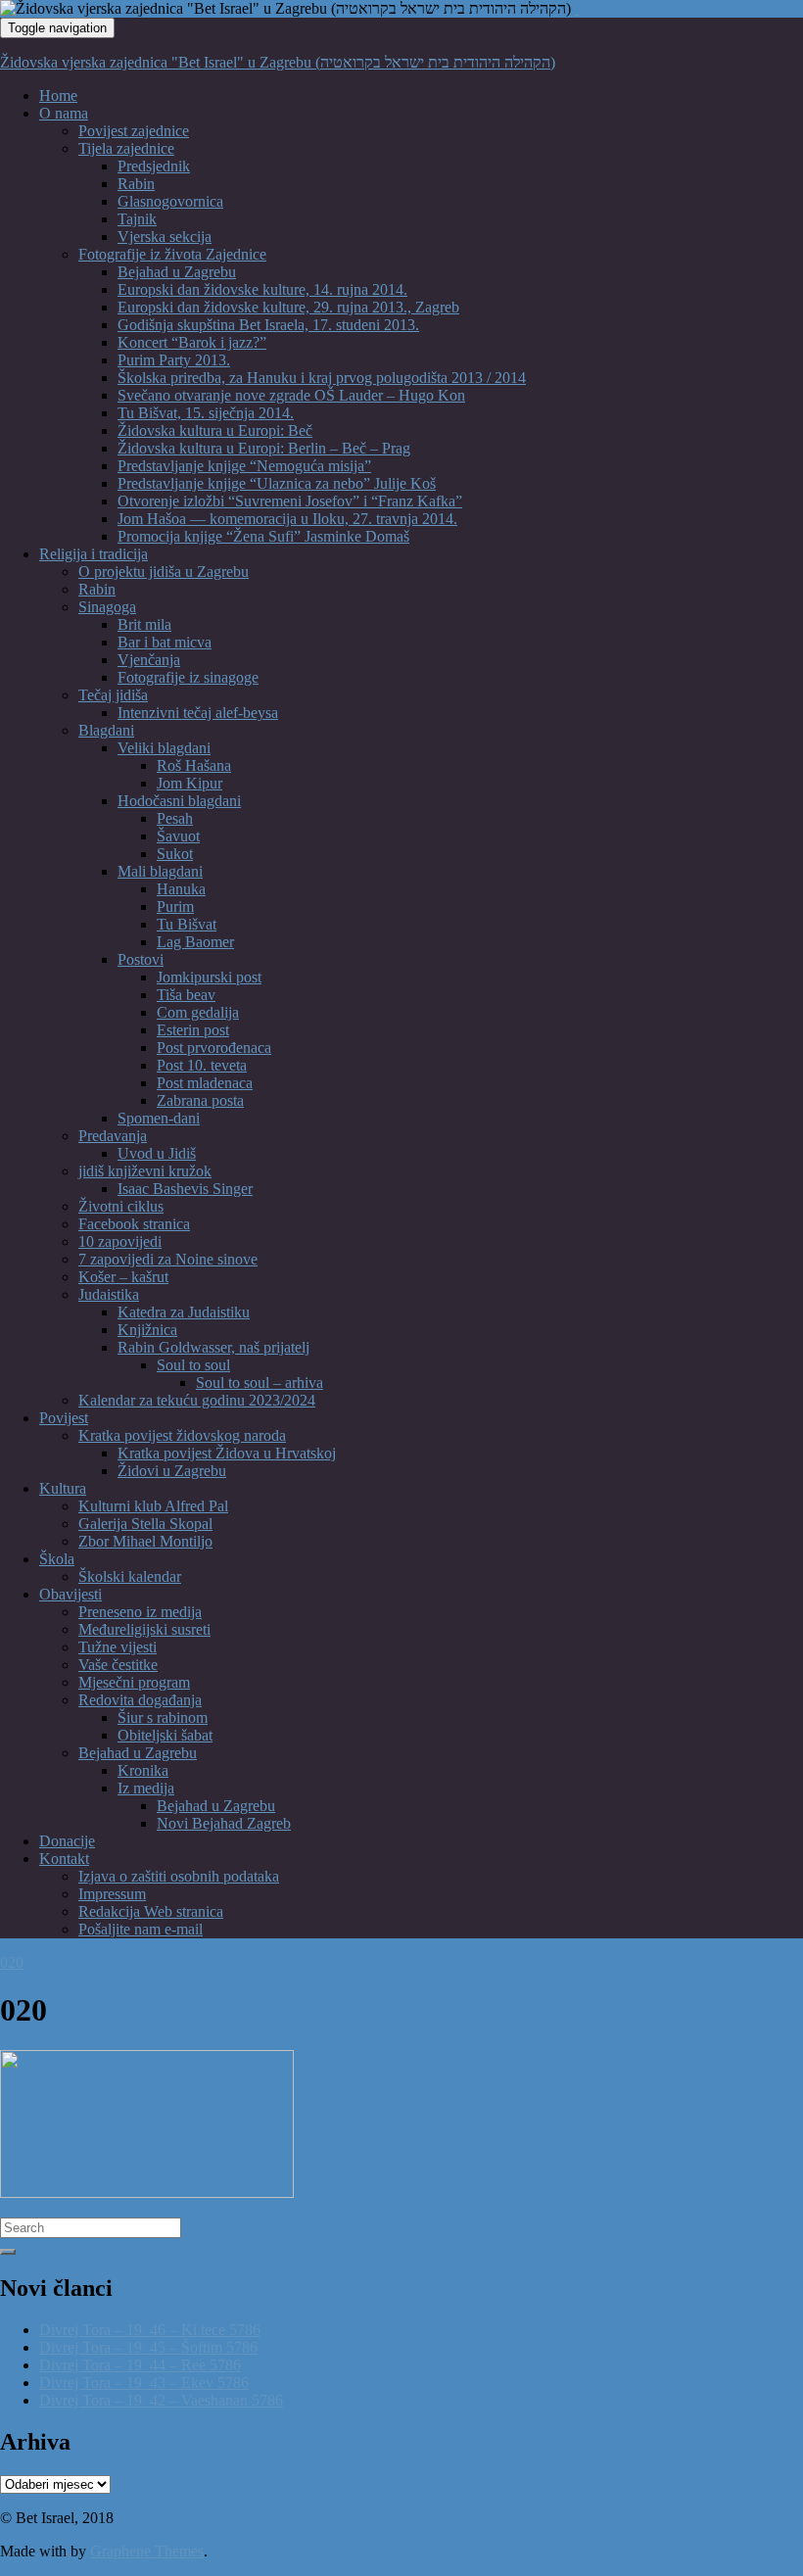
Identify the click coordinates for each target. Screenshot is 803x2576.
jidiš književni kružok (145, 1171)
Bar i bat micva (165, 642)
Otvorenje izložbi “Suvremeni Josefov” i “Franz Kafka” (290, 501)
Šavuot (178, 836)
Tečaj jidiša (113, 695)
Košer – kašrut (123, 1277)
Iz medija (146, 1788)
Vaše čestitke (118, 1665)
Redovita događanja (140, 1700)
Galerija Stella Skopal (145, 1524)
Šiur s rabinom (163, 1717)
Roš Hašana (194, 765)
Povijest (64, 1418)
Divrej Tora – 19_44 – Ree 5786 (140, 2365)
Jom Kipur (189, 783)
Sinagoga (107, 607)
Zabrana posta (200, 1100)
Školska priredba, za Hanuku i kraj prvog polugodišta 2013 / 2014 (322, 378)
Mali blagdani (160, 871)
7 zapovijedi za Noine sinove (168, 1259)
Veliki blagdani (164, 748)
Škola (57, 1559)
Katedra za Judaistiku (184, 1312)
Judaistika (109, 1294)
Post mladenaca (205, 1083)
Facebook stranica (134, 1224)
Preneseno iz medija (140, 1612)
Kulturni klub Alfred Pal (153, 1506)
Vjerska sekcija (165, 237)
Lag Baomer (195, 942)
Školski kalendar (130, 1576)
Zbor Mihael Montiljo (145, 1541)
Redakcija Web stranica (151, 1911)
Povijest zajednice (134, 131)
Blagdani (106, 730)
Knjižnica (147, 1330)
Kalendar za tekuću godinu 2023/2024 (197, 1400)
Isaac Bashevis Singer (185, 1189)
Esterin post (193, 1030)
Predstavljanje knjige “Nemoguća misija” (244, 466)
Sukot (175, 854)
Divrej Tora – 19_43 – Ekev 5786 (144, 2383)
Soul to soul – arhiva (260, 1383)
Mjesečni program (134, 1682)
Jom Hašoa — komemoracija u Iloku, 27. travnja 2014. (287, 519)
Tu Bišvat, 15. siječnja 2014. (206, 413)
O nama (64, 113)
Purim (175, 906)
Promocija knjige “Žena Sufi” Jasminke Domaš (263, 536)
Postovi (141, 959)
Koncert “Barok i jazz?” (192, 342)
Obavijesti (71, 1594)
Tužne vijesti (118, 1647)
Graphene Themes (147, 2551)
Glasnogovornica (170, 201)
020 (12, 1962)
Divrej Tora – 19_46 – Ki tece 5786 (150, 2330)
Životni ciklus (121, 1206)
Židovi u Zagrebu (172, 1471)
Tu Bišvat (187, 924)
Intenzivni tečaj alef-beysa (198, 713)
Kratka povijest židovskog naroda (182, 1435)
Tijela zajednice (126, 148)
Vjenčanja (149, 660)
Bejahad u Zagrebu (177, 272)
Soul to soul (193, 1365)
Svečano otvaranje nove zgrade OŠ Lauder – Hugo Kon (291, 395)
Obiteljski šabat (165, 1735)
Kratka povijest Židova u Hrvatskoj (227, 1453)
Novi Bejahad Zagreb (224, 1823)
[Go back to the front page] (577, 8)
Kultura (63, 1488)
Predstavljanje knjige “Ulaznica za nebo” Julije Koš (277, 483)
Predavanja (113, 1136)
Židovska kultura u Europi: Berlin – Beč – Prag (264, 448)
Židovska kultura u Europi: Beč (215, 430)
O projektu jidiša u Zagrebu (164, 572)
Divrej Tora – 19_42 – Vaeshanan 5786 (161, 2400)
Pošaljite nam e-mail (141, 1929)
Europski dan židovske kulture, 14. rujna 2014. (262, 289)
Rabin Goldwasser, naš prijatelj (213, 1347)
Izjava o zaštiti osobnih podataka (179, 1876)
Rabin (136, 184)
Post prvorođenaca (214, 1048)
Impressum (112, 1894)
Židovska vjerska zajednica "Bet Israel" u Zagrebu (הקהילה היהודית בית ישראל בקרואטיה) (278, 62)
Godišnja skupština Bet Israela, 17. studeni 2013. (268, 325)
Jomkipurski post (209, 977)
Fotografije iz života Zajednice (172, 254)
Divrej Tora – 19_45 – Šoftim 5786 (148, 2347)
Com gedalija (198, 1012)
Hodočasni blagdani (179, 801)
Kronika (143, 1770)
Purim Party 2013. (174, 360)
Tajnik (137, 219)
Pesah (175, 818)
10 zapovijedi (120, 1241)
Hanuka (181, 889)
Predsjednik (154, 166)
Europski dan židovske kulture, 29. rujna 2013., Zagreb (288, 307)
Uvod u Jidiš (157, 1153)
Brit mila (144, 624)
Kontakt (64, 1859)
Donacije (67, 1841)
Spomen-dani (159, 1118)
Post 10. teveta (202, 1065)
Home (58, 95)
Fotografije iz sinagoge (188, 677)
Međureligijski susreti (144, 1629)
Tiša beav (186, 995)
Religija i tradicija (94, 554)
